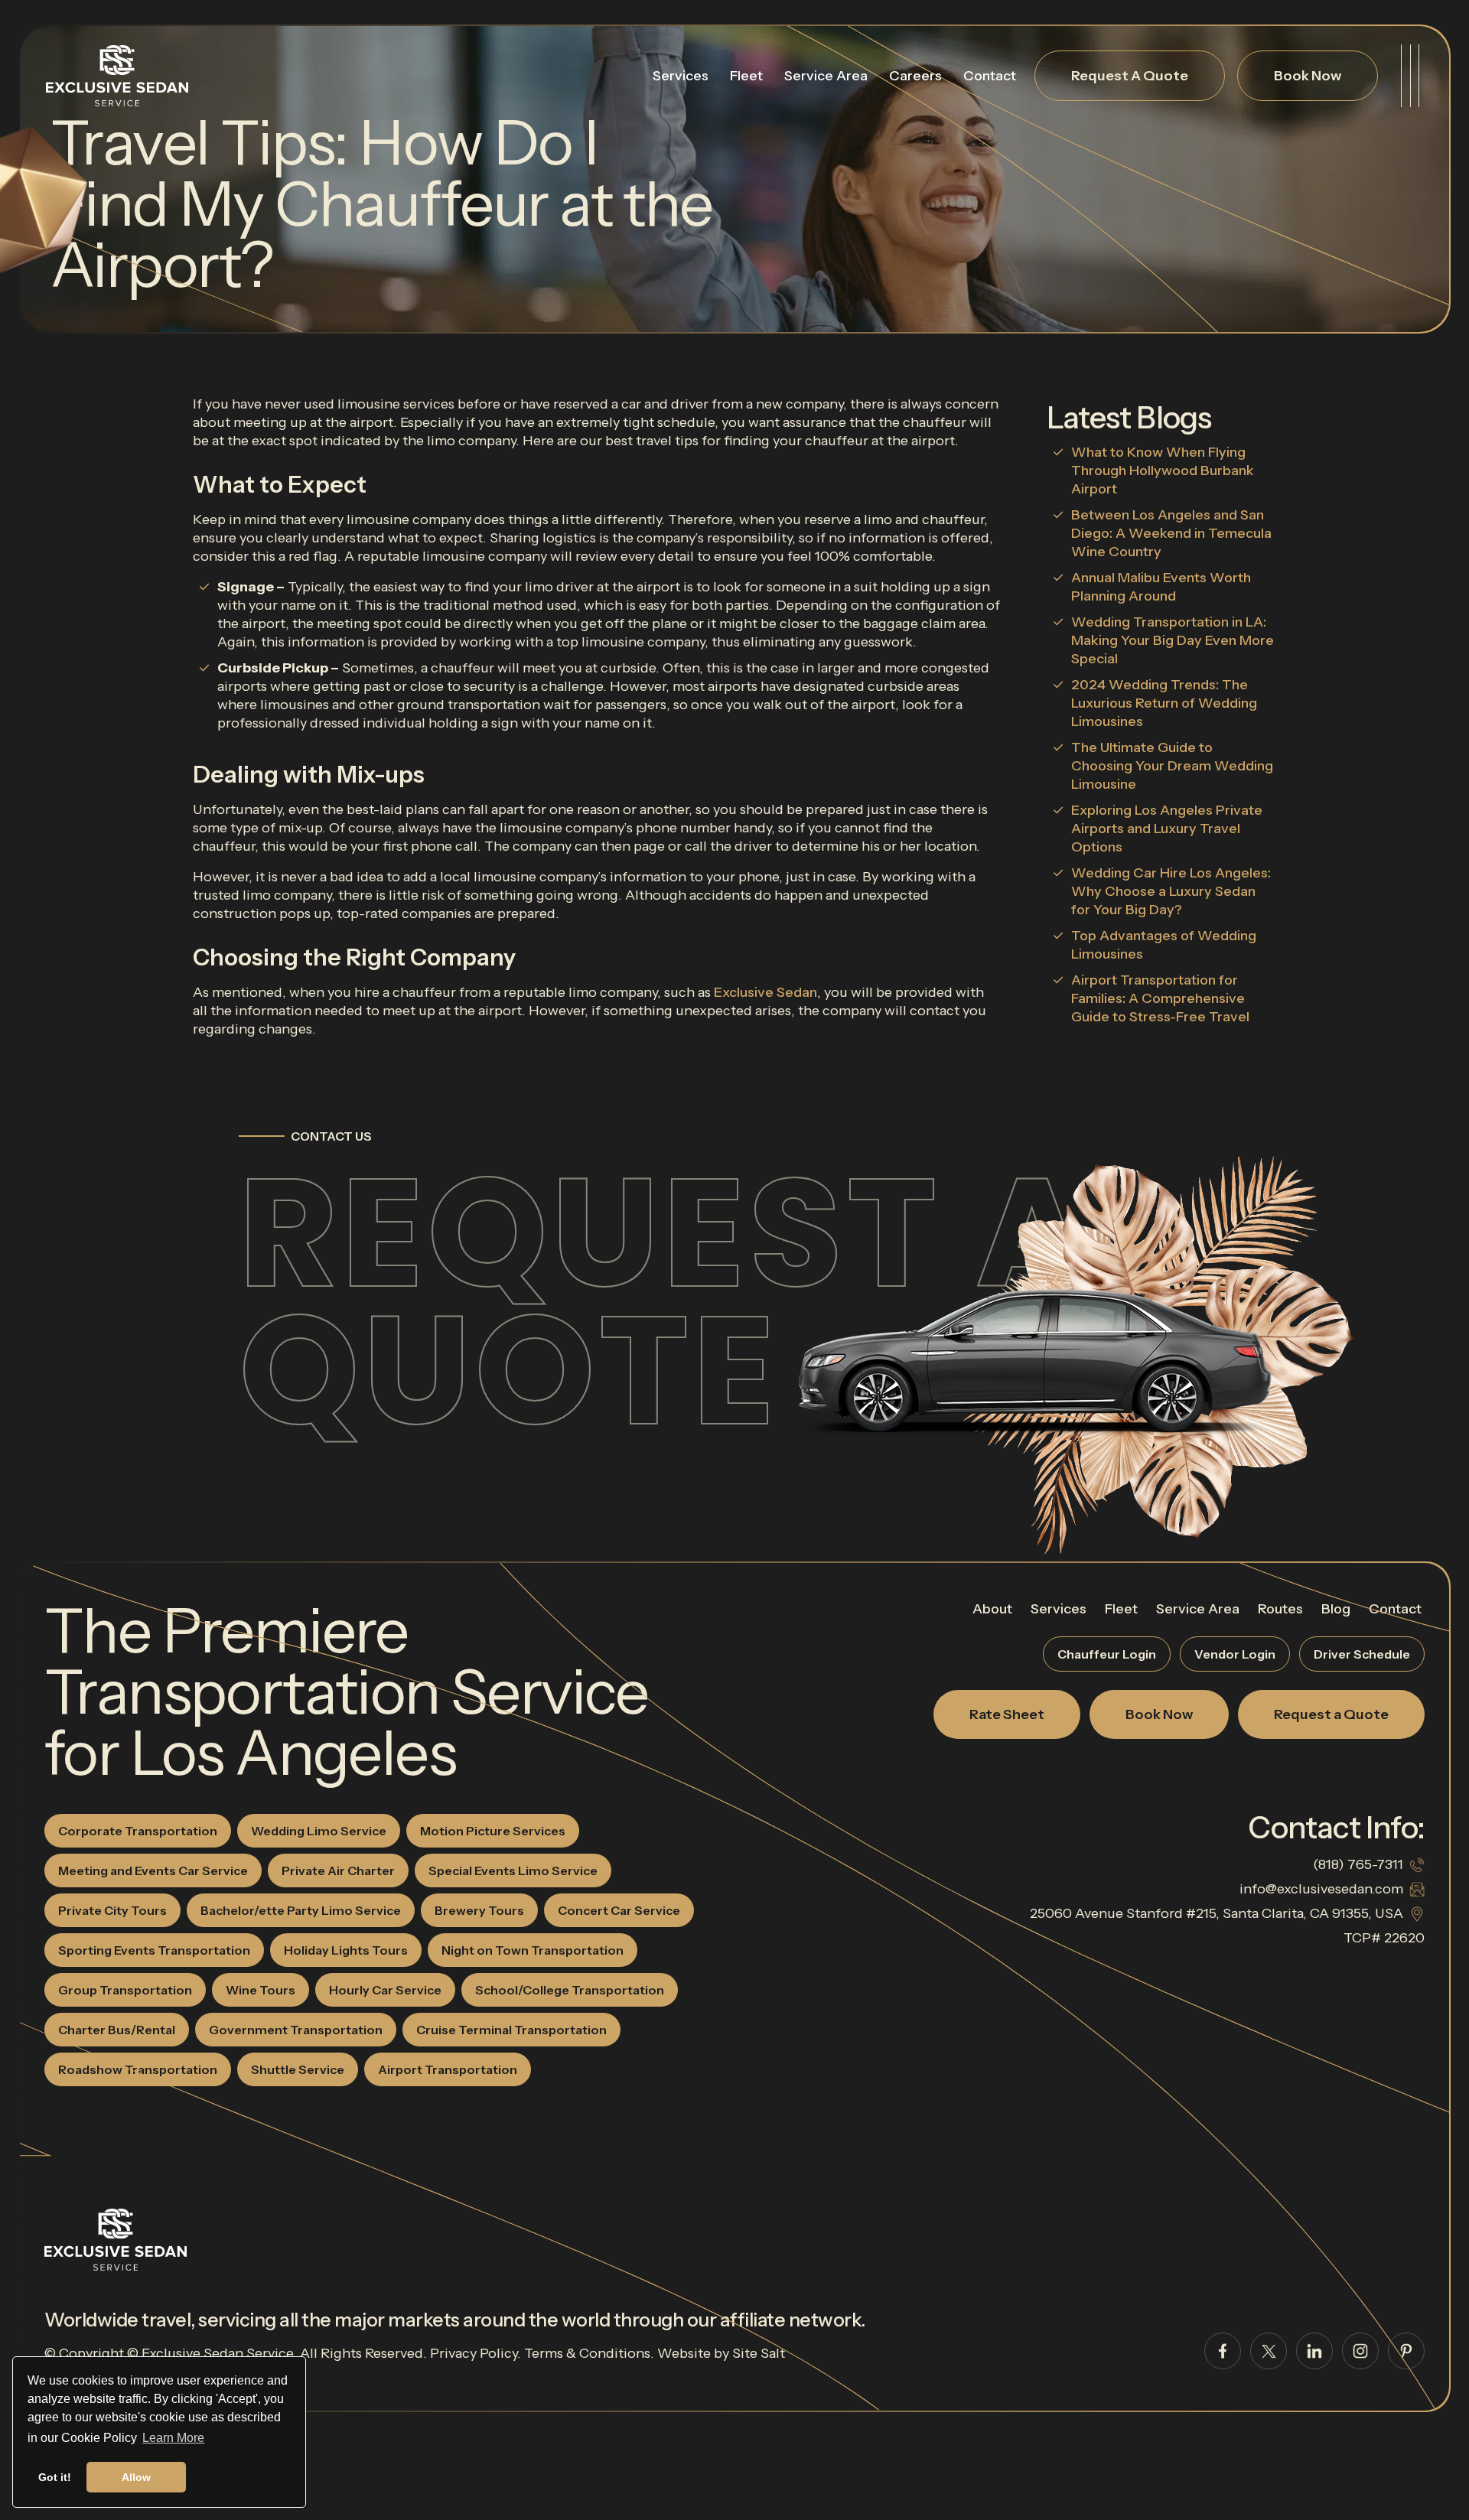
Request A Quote (1130, 76)
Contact (990, 76)
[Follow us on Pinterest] (1406, 2351)
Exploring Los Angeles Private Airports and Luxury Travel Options (1167, 829)
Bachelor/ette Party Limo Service (301, 1910)
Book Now (1308, 76)
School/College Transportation (570, 1990)
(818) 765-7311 (1358, 1864)
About (992, 1609)
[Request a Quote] (1033, 1352)
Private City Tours (112, 1910)
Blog (1336, 1609)
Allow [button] (136, 2477)
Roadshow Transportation (138, 2069)
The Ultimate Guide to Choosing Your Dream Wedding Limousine (1172, 766)
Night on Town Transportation (533, 1950)
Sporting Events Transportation (154, 1950)
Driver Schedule (1362, 1654)
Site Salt (759, 2353)
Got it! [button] (55, 2477)
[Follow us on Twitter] (1269, 2351)
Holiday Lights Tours (346, 1950)
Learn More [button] (173, 2438)
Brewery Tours (479, 1910)
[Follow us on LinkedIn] (1314, 2351)
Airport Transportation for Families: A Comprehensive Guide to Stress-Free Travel (1160, 998)
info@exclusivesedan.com (1321, 1889)
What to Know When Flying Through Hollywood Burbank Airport (1163, 470)
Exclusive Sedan (765, 992)
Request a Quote (665, 1301)
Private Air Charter (338, 1870)
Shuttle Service (298, 2069)
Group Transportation (125, 1990)
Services (681, 76)
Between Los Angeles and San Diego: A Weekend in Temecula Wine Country (1171, 533)
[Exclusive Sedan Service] (117, 76)
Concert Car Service (619, 1910)
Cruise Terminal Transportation (511, 2030)
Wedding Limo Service (319, 1831)
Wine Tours (261, 1990)
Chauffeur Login (1107, 1654)
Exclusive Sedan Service (217, 2353)
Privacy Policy (474, 2353)
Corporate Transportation (138, 1831)
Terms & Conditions (587, 2353)
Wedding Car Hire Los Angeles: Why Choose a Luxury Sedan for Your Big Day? (1171, 891)
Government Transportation (296, 2030)
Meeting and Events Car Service (153, 1870)
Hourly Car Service (385, 1990)
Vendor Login (1235, 1654)
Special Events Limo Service (513, 1870)
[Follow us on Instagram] (1360, 2351)
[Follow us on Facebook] (1223, 2351)
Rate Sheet (1007, 1714)
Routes (1280, 1609)
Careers (915, 76)
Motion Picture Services (493, 1831)
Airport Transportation (448, 2069)
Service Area (826, 76)
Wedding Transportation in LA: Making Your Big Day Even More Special (1173, 640)
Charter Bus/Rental (117, 2030)
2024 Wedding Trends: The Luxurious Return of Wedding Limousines (1164, 703)
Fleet (746, 76)
